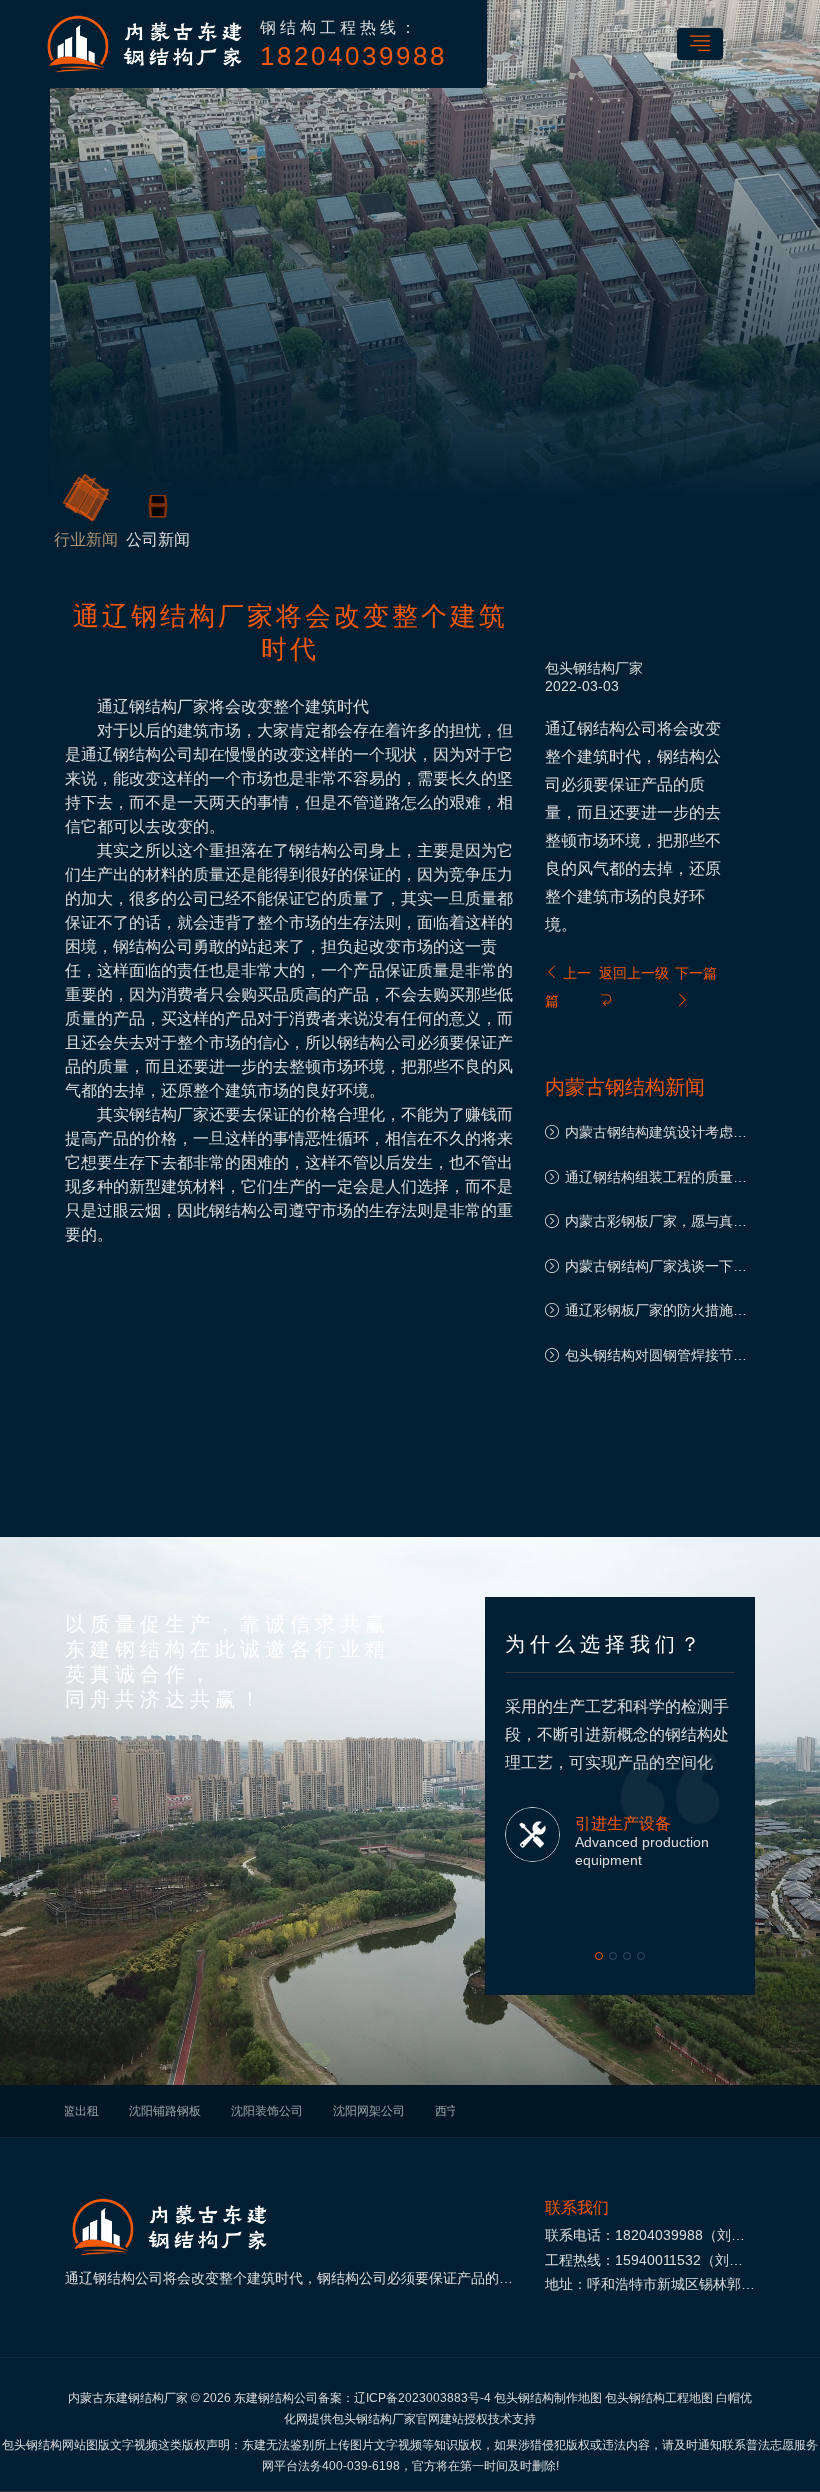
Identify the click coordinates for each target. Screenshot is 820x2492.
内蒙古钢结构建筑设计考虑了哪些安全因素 (656, 1134)
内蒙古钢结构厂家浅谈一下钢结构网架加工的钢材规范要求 (656, 1268)
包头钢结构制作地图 (548, 2398)
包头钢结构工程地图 (659, 2398)
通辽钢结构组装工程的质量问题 (656, 1179)
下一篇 (696, 973)
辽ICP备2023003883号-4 (422, 2398)
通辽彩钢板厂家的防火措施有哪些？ (656, 1312)
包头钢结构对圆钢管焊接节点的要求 (656, 1357)
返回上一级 (634, 973)
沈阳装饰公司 (267, 2111)
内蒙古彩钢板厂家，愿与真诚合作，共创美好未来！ (656, 1223)
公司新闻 (158, 539)
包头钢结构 (580, 668)
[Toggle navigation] (700, 44)
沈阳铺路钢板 (165, 2111)
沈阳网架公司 (369, 2111)
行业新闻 (86, 539)
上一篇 (568, 987)
